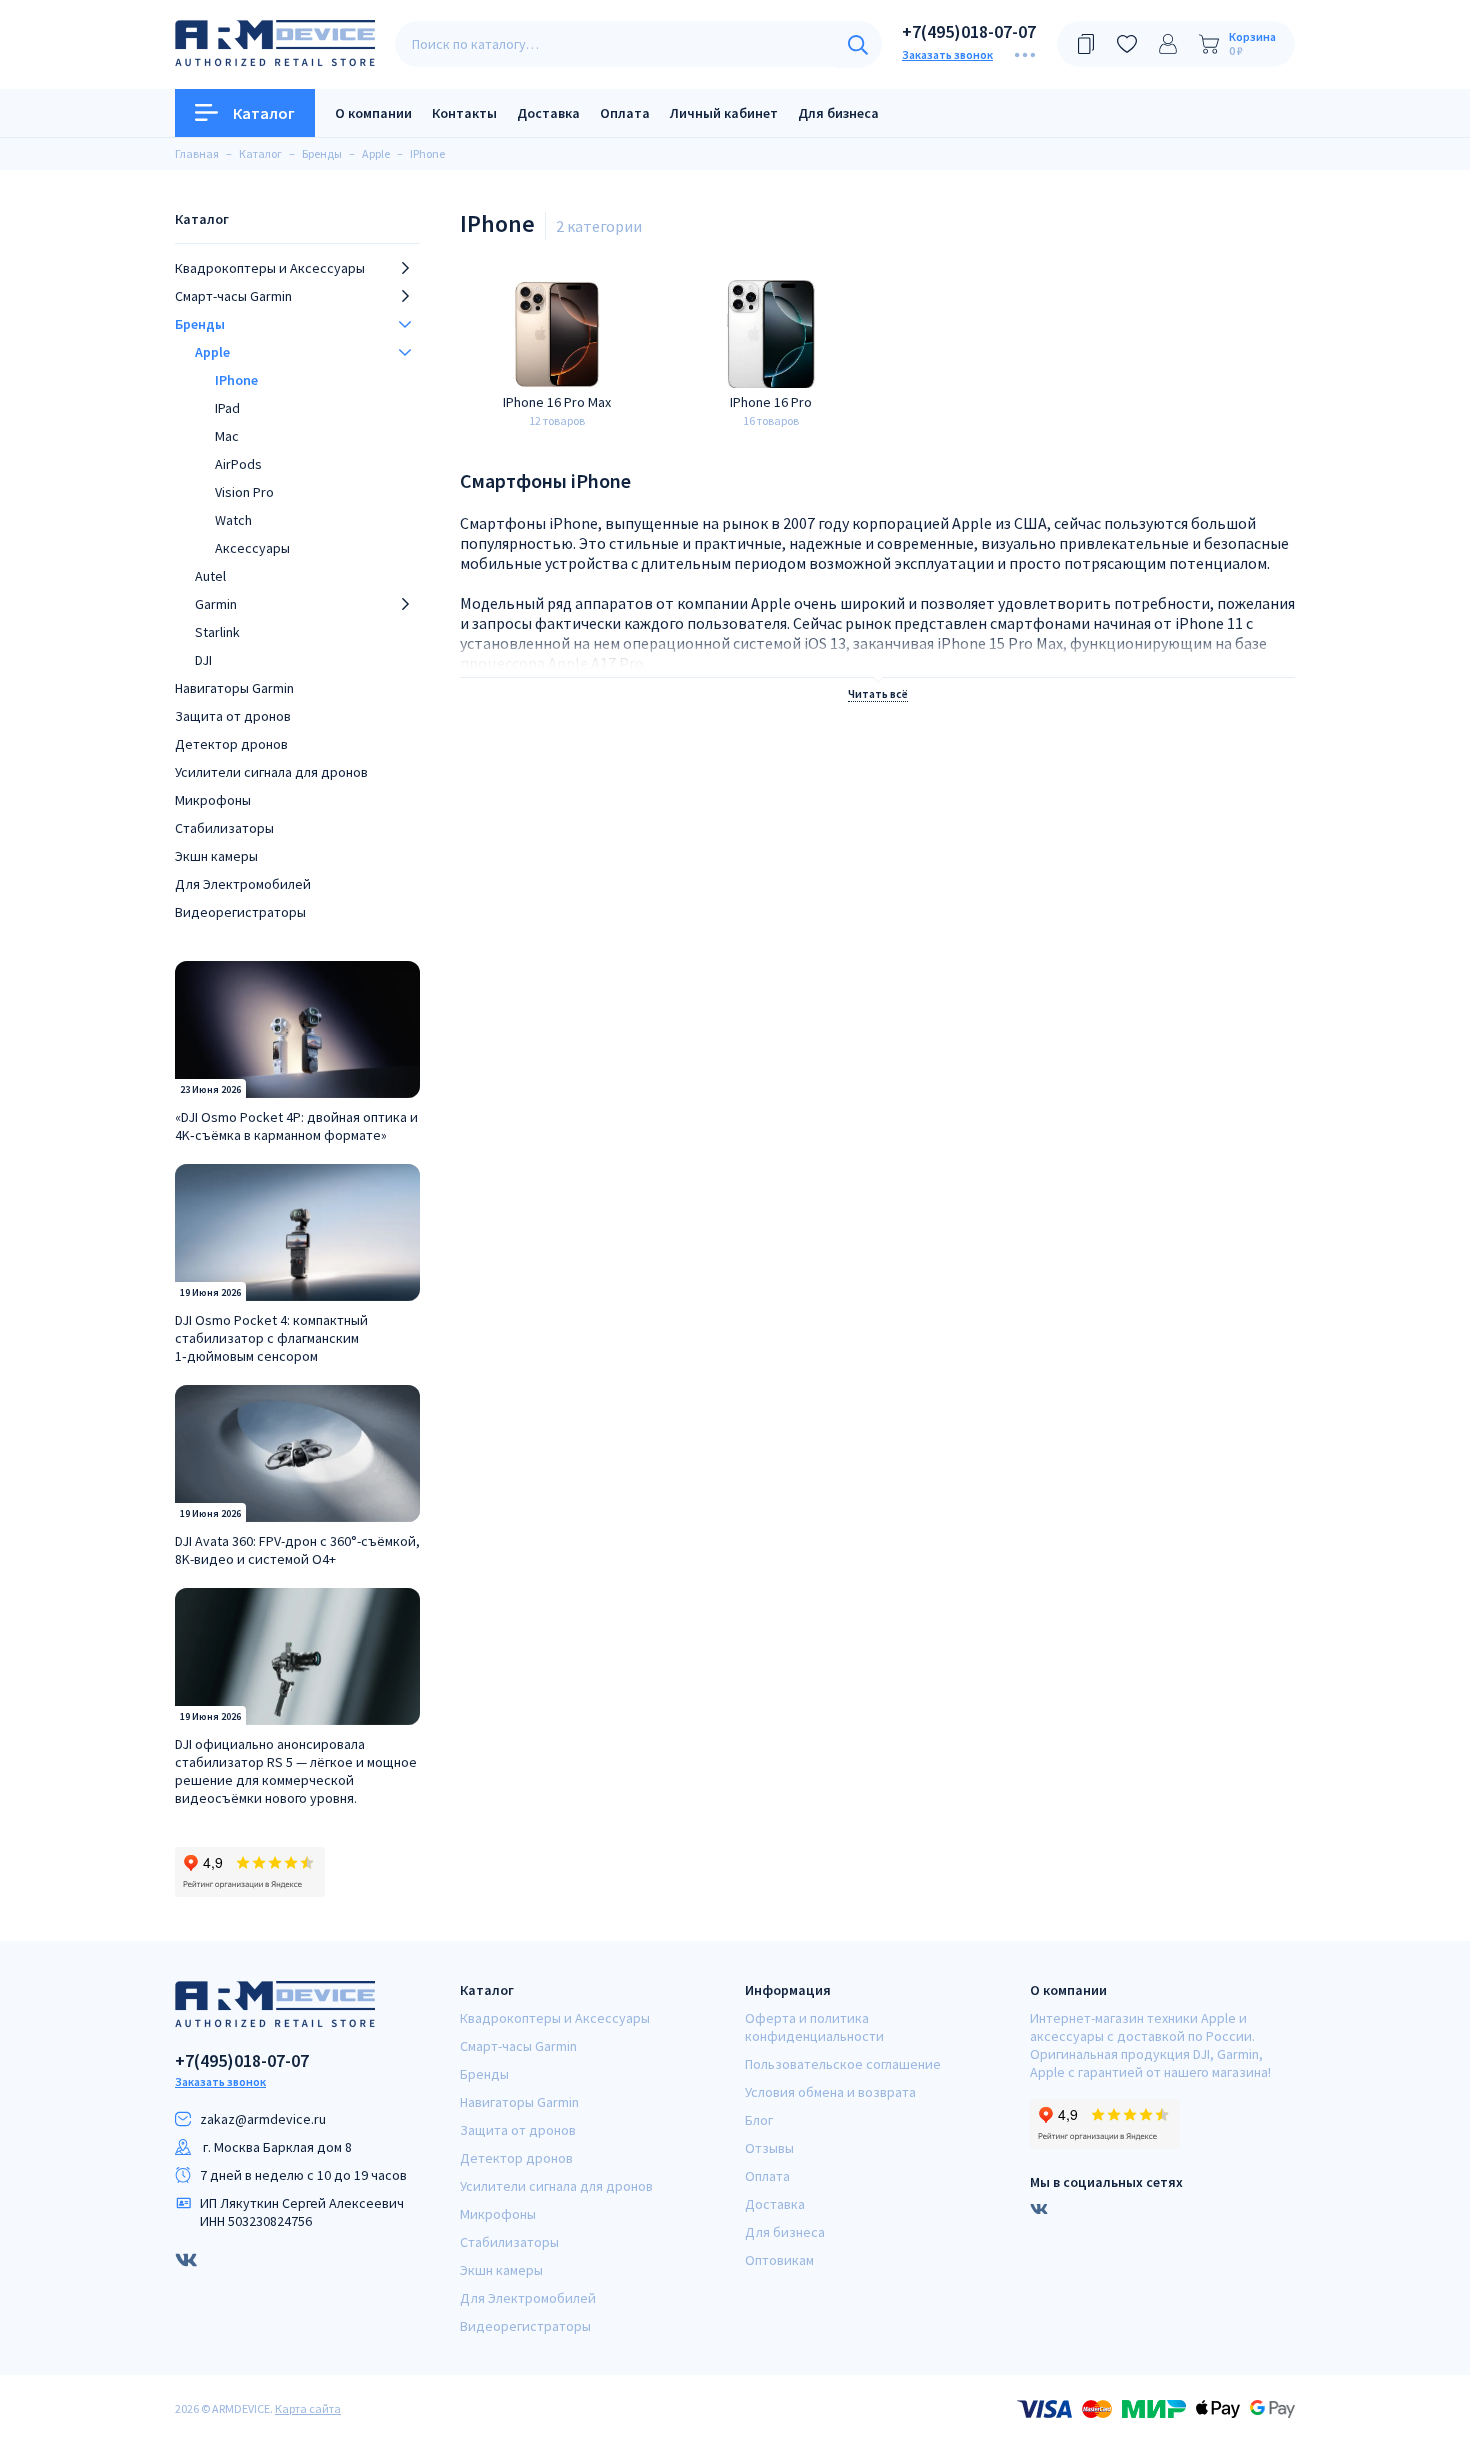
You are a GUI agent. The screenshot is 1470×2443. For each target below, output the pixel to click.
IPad (227, 408)
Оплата (625, 113)
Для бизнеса (838, 113)
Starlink (217, 632)
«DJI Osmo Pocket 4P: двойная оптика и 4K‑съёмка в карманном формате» (296, 1126)
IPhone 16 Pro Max (557, 402)
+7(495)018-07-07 (969, 31)
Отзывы (769, 2148)
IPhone (236, 380)
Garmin (216, 604)
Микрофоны (213, 800)
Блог (759, 2120)
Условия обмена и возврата (830, 2092)
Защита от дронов (233, 716)
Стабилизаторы (224, 828)
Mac (227, 436)
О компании (373, 113)
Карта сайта (308, 2408)
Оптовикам (779, 2260)
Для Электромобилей (243, 884)
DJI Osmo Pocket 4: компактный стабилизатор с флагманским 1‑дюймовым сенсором (271, 1338)
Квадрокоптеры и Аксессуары (270, 268)
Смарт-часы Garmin (233, 296)
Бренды (200, 324)
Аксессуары (252, 548)
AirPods (238, 464)
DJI (203, 660)
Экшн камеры (216, 856)
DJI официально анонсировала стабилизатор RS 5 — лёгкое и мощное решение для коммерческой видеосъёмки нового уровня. (296, 1771)
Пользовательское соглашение (843, 2064)
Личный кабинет (724, 113)
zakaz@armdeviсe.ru (263, 2119)
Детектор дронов (231, 744)
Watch (233, 520)
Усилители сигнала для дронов (271, 772)
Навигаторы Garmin (234, 688)
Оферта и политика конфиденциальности (814, 2027)
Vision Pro (244, 492)
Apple (212, 352)
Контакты (464, 113)
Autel (210, 576)
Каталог (264, 113)
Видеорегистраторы (240, 912)
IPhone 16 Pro (771, 402)
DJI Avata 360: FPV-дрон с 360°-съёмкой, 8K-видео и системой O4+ (297, 1550)
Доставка (548, 113)
